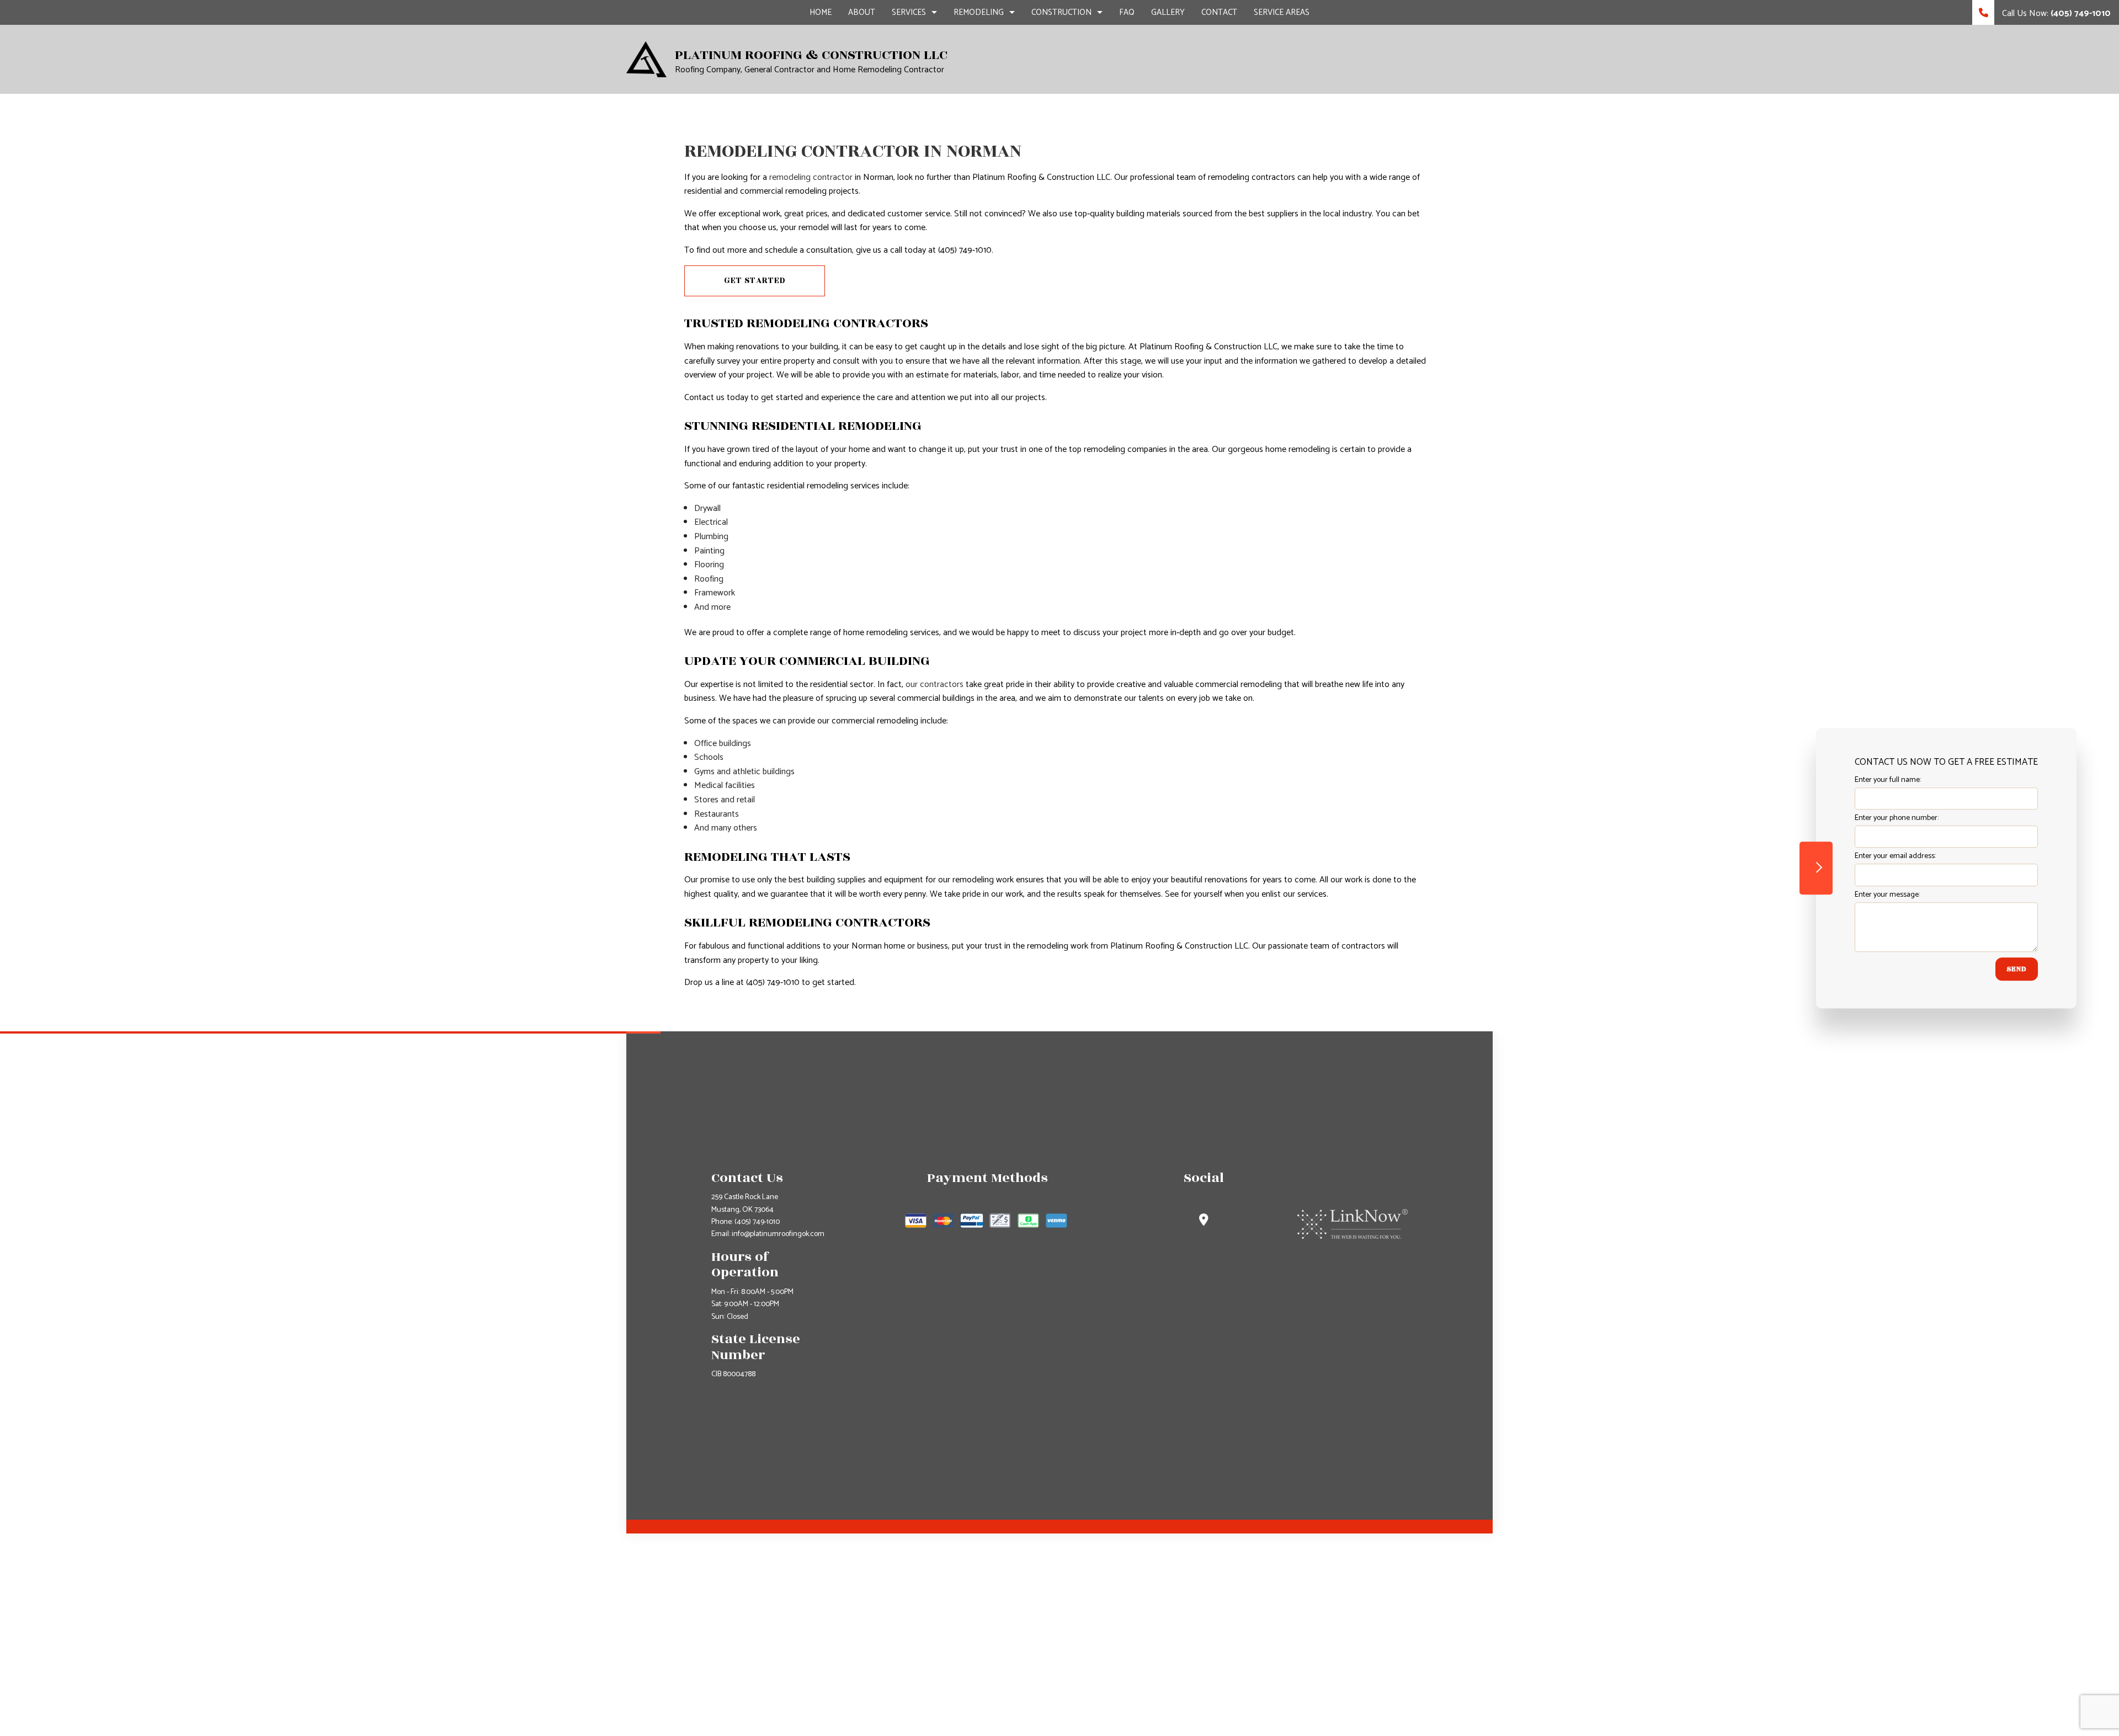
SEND (2017, 969)
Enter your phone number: (1897, 818)
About (862, 12)
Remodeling (979, 12)
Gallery (1168, 12)
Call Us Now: (2055, 14)
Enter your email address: (1895, 857)
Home (821, 12)
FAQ (1127, 12)
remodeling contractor (811, 177)
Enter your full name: (1888, 780)
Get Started (755, 281)
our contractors (935, 685)
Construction (1061, 12)
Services (909, 12)
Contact (1219, 12)
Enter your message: (1887, 895)
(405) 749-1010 (757, 1222)
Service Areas (1282, 12)
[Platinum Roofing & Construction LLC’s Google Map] (1204, 1221)
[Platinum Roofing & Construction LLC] (646, 59)
